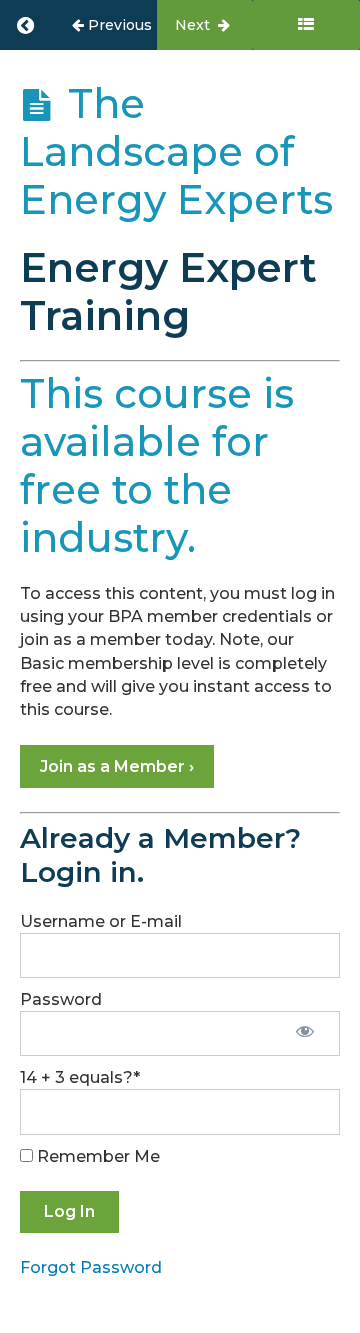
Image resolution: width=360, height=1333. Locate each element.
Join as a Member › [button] (117, 766)
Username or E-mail (101, 921)
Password (61, 999)
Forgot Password (91, 1267)
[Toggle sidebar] (306, 25)
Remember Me (96, 1156)
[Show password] (305, 1033)
